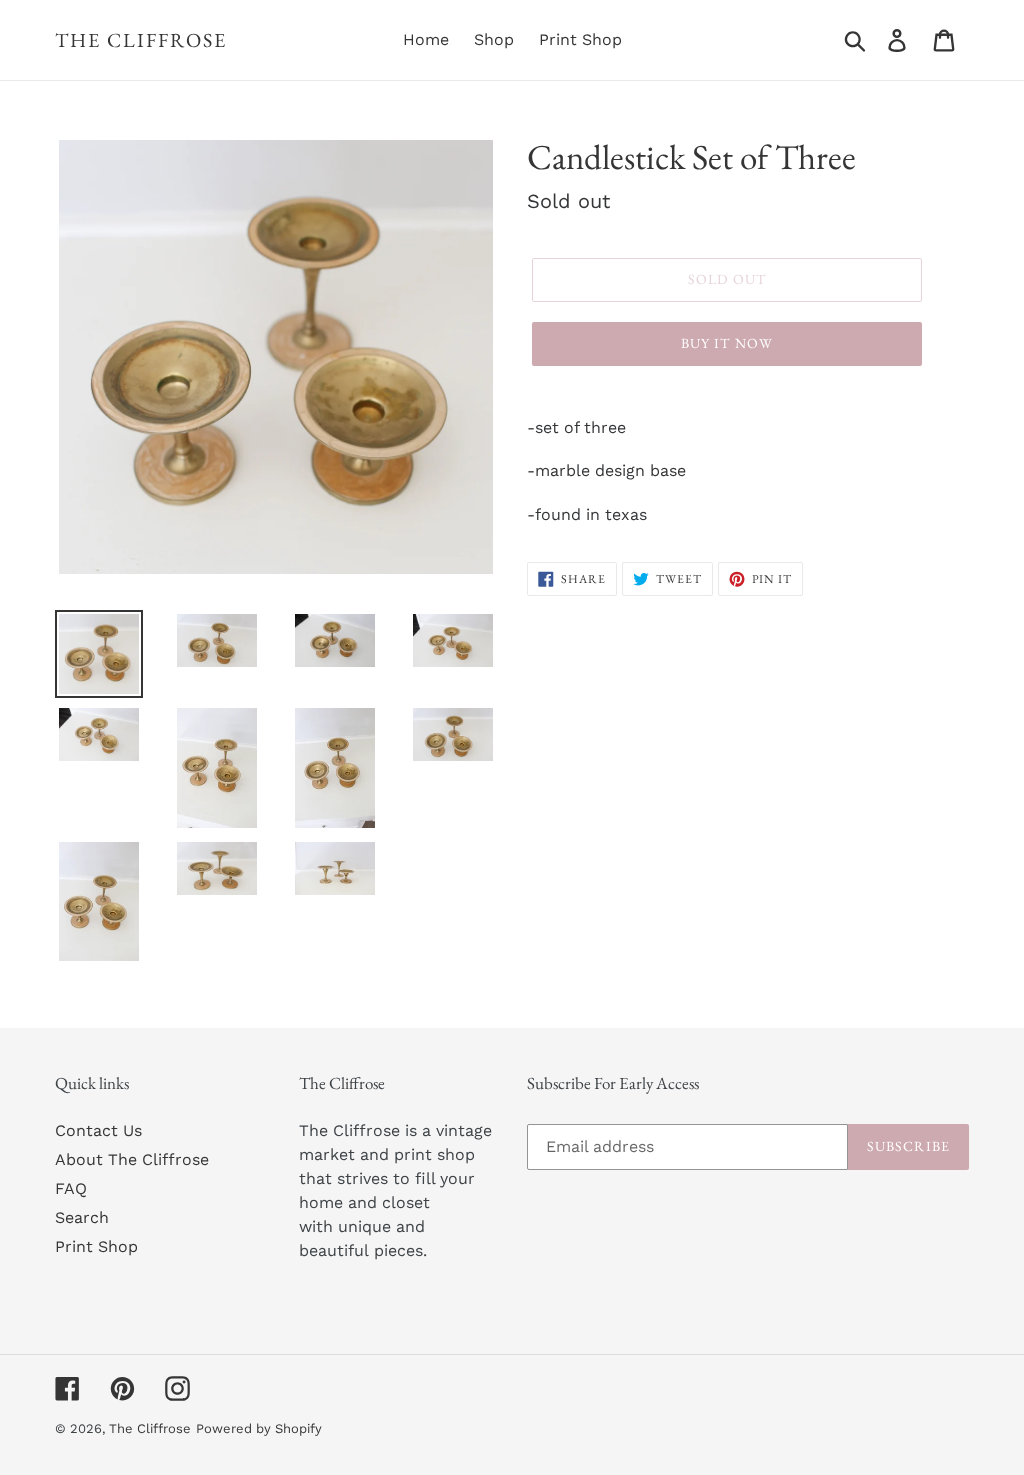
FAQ (71, 1188)
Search (82, 1217)
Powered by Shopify (259, 1428)
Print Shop (96, 1246)
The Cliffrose (141, 40)
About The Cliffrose (132, 1159)
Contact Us (98, 1130)
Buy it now (727, 343)
